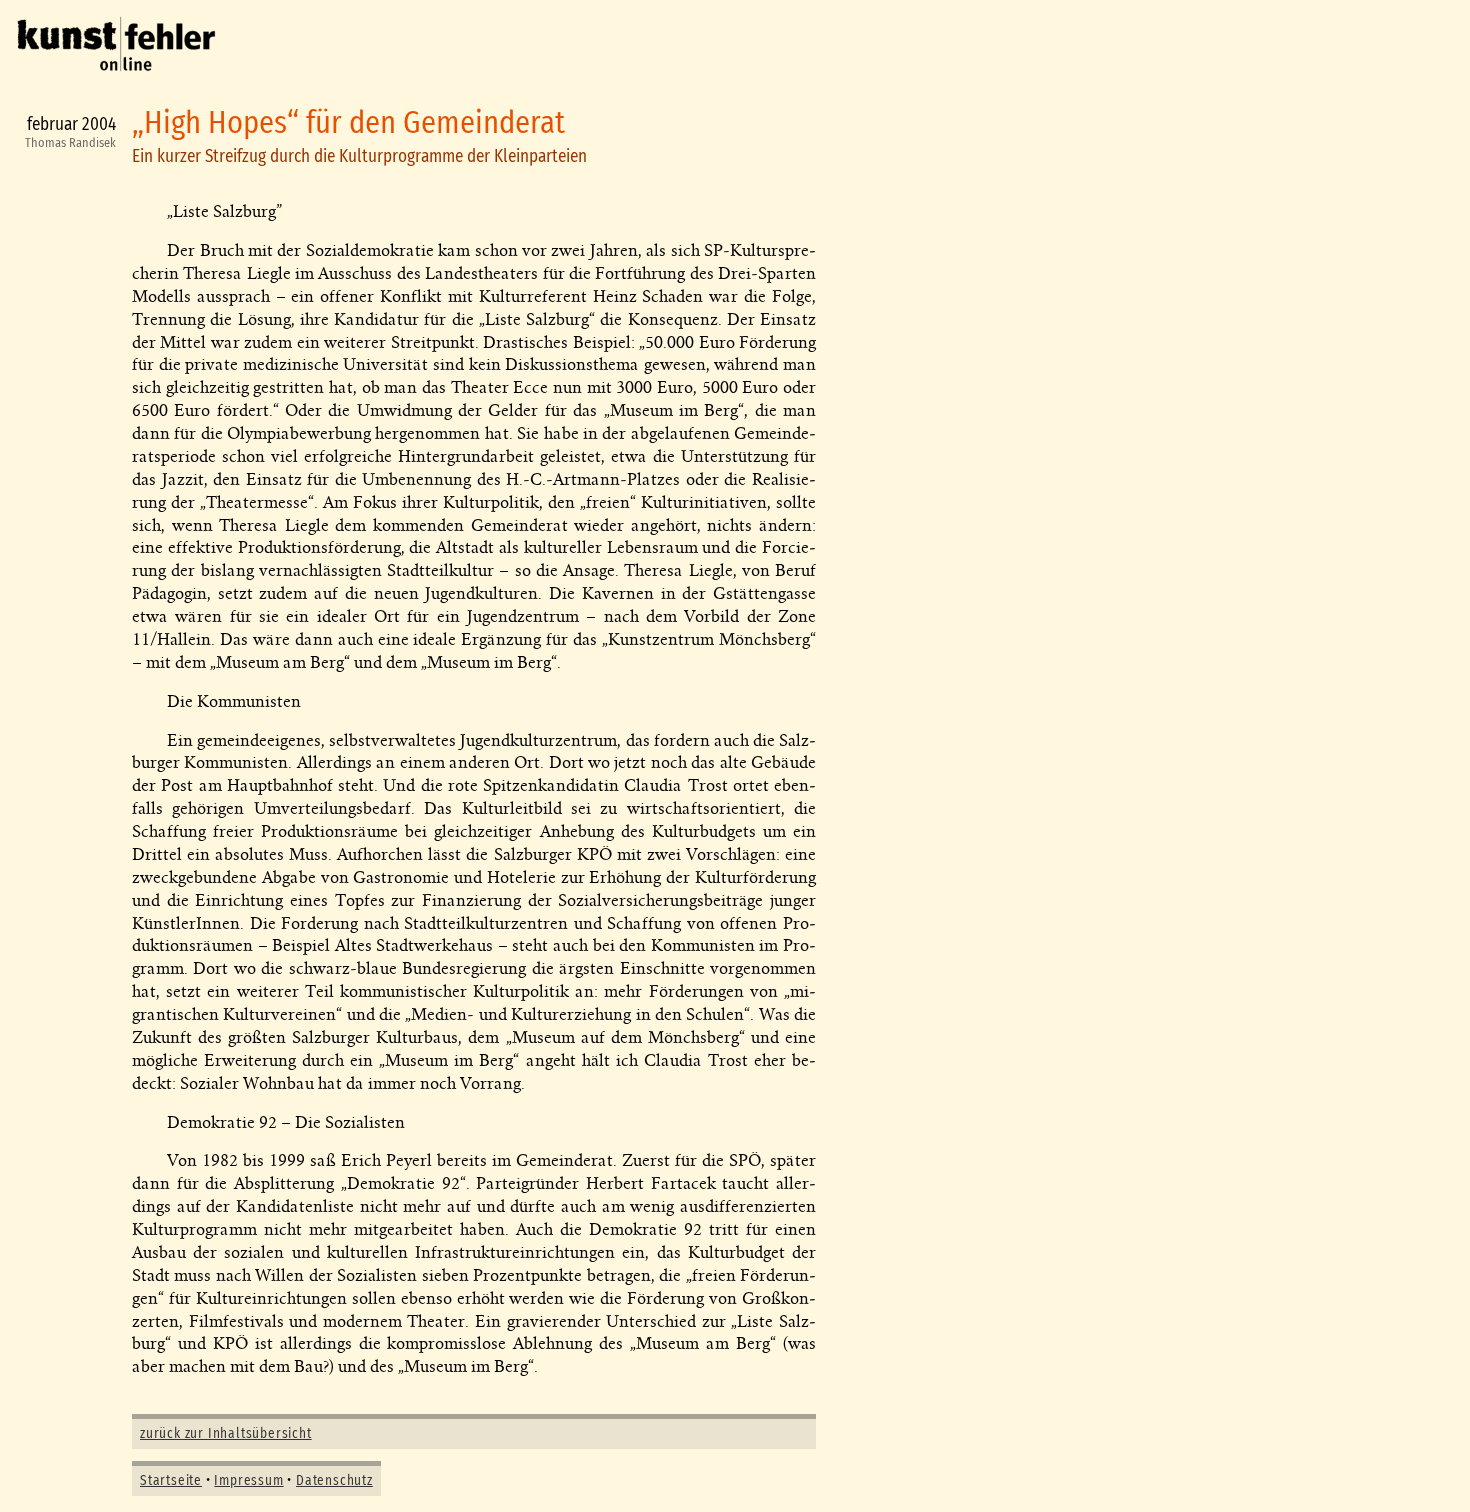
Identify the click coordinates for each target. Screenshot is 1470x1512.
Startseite (171, 1481)
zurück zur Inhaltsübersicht (226, 1434)
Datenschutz (334, 1481)
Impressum (248, 1481)
